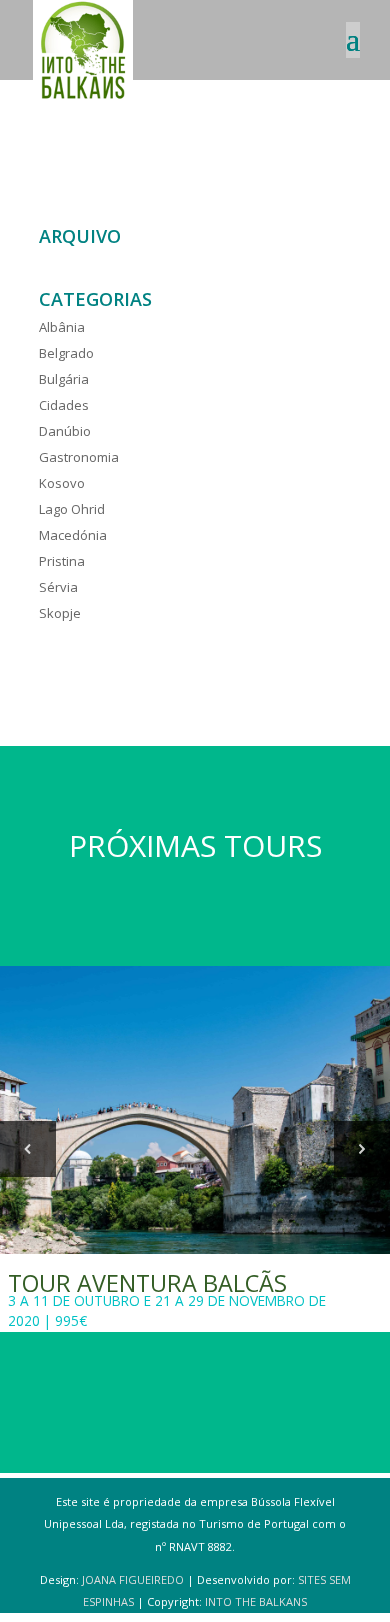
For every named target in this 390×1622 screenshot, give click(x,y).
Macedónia (73, 535)
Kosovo (62, 483)
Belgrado (66, 353)
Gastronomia (79, 457)
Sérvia (58, 587)
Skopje (60, 613)
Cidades (64, 405)
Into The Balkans (256, 1601)
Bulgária (64, 379)
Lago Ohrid (72, 509)
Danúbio (65, 431)
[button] (28, 1149)
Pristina (62, 561)
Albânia (62, 327)
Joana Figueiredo (133, 1579)
